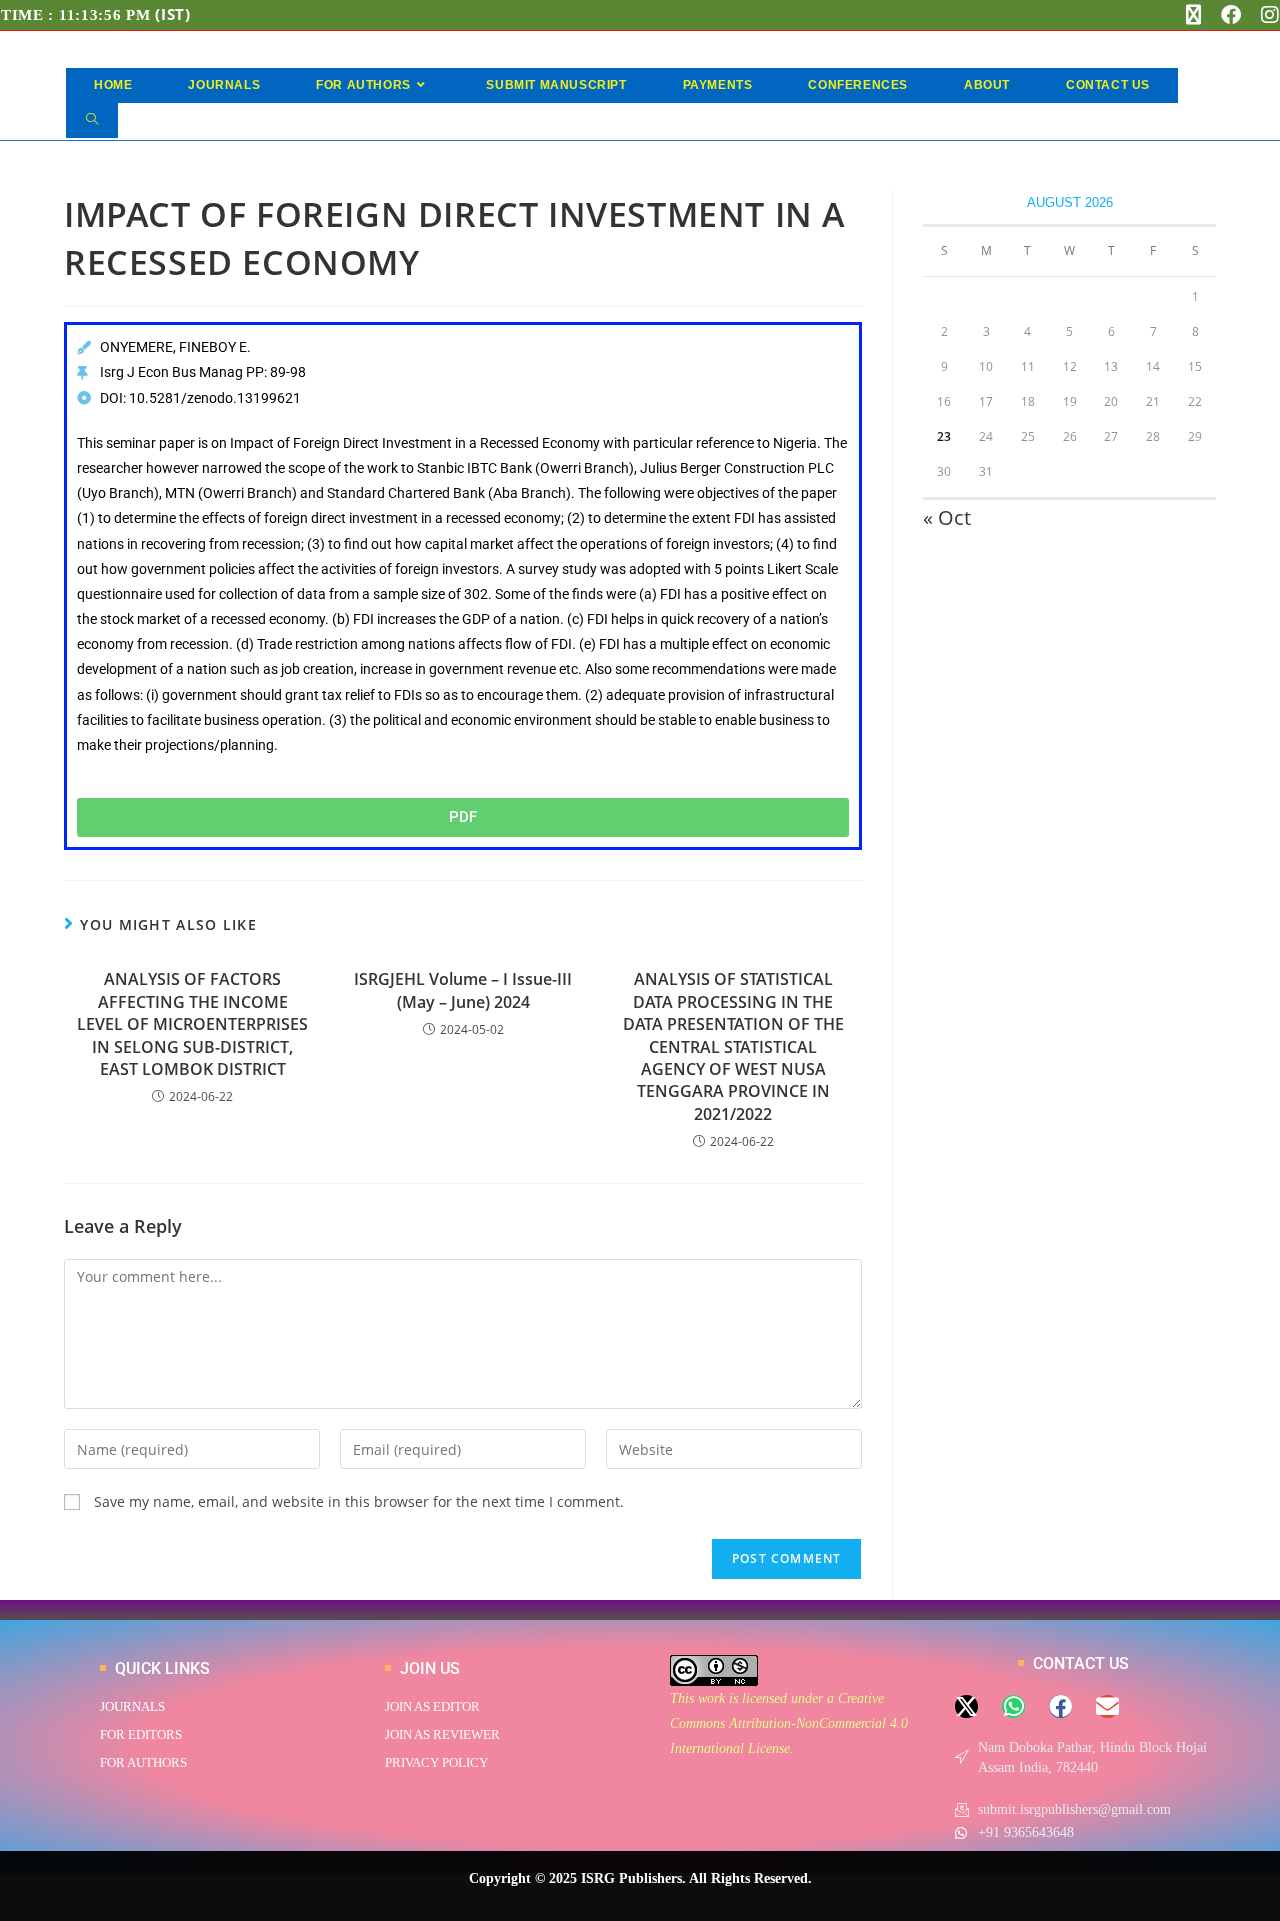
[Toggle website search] (92, 120)
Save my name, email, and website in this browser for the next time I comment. (359, 1501)
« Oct (947, 517)
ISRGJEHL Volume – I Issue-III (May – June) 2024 (463, 990)
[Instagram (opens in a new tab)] (1265, 15)
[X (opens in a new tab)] (1193, 15)
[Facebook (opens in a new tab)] (1231, 15)
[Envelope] (1107, 1706)
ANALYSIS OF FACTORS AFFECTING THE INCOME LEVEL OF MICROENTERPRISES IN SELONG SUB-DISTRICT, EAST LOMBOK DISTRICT (192, 1024)
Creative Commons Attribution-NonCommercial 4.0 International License (789, 1723)
